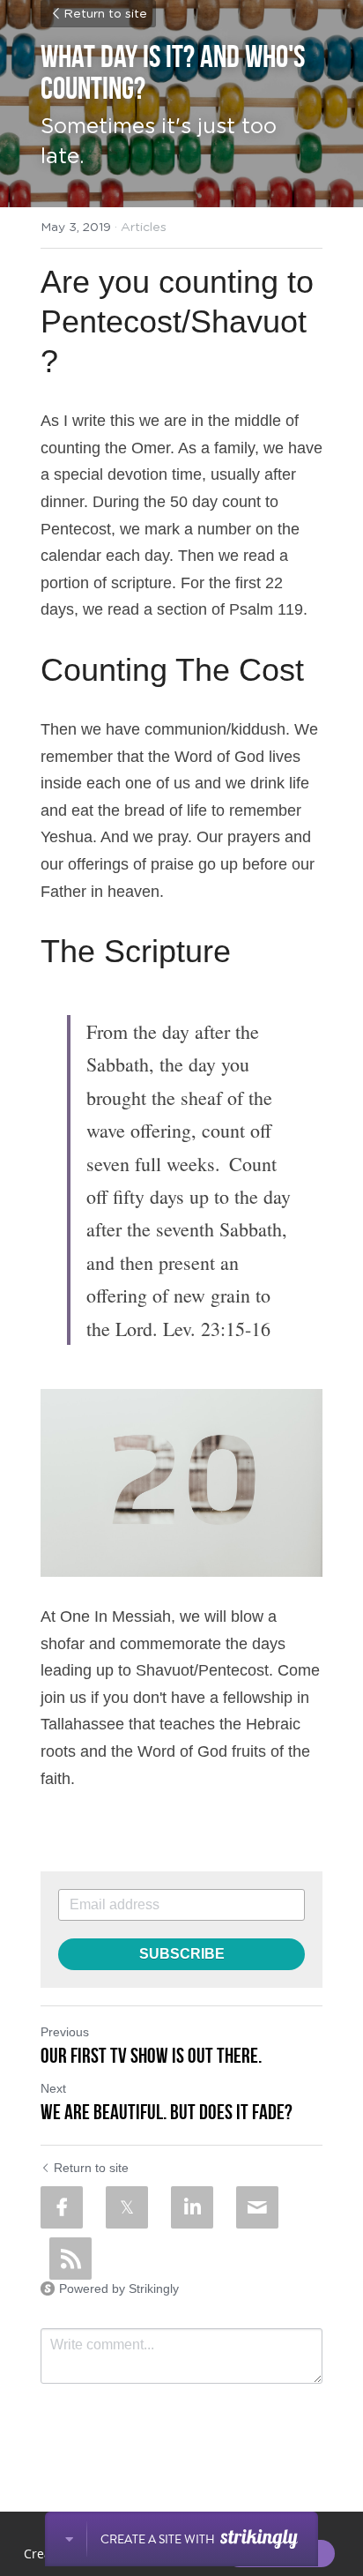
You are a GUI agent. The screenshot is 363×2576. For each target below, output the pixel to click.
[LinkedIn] (192, 2207)
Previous (65, 2032)
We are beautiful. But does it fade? (167, 2112)
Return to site (105, 14)
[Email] (257, 2207)
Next (53, 2088)
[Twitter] (127, 2207)
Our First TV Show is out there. (151, 2056)
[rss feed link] (70, 2259)
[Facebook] (62, 2207)
